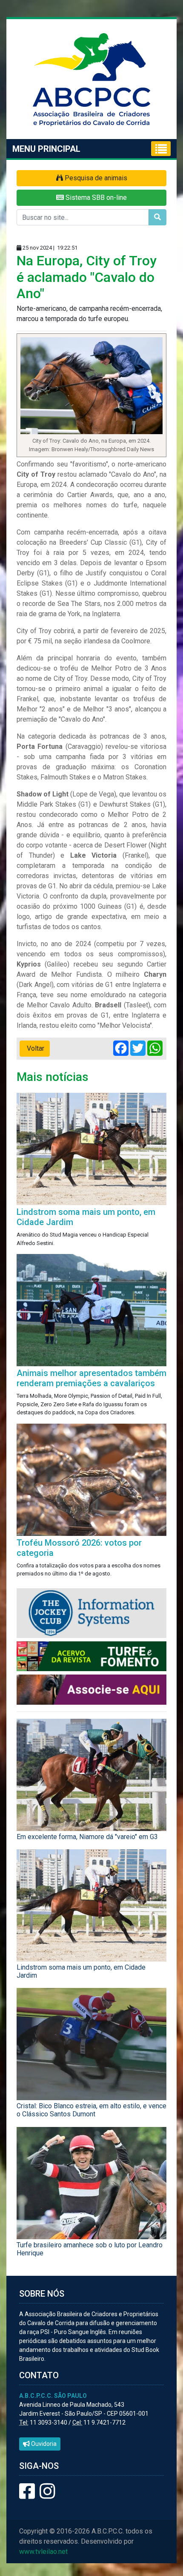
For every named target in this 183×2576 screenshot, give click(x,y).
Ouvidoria (43, 2444)
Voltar (35, 1048)
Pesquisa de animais (95, 178)
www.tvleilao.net (43, 2552)
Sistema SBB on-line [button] (95, 198)
